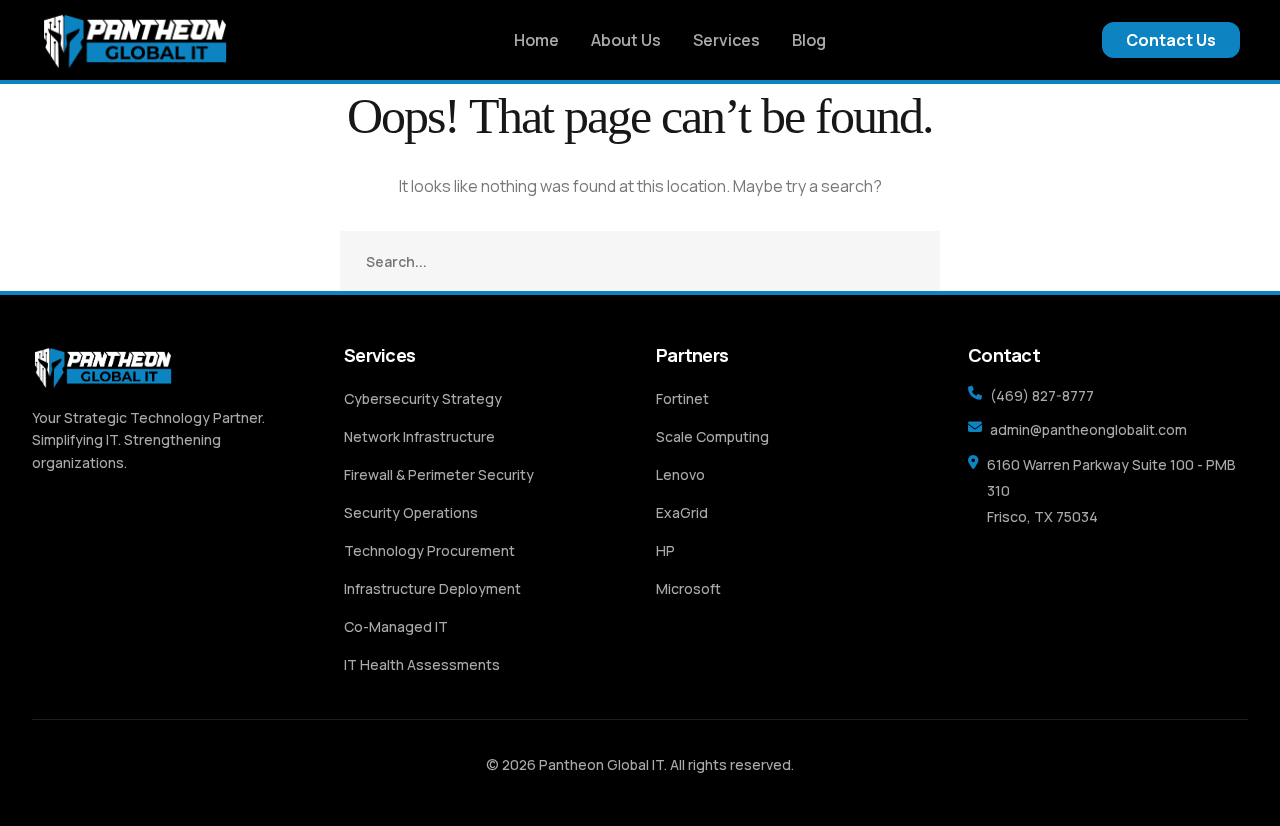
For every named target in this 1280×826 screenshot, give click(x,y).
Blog (809, 40)
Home (536, 40)
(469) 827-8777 (1042, 395)
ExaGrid (682, 512)
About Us (626, 40)
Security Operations (411, 512)
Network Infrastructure (419, 436)
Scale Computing (712, 436)
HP (665, 550)
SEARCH (910, 261)
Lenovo (680, 474)
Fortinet (682, 398)
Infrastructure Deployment (432, 588)
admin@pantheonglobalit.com (1088, 429)
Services (726, 40)
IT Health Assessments (422, 664)
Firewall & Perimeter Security (439, 474)
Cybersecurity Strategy (423, 398)
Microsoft (688, 588)
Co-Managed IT (396, 626)
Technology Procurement (429, 550)
